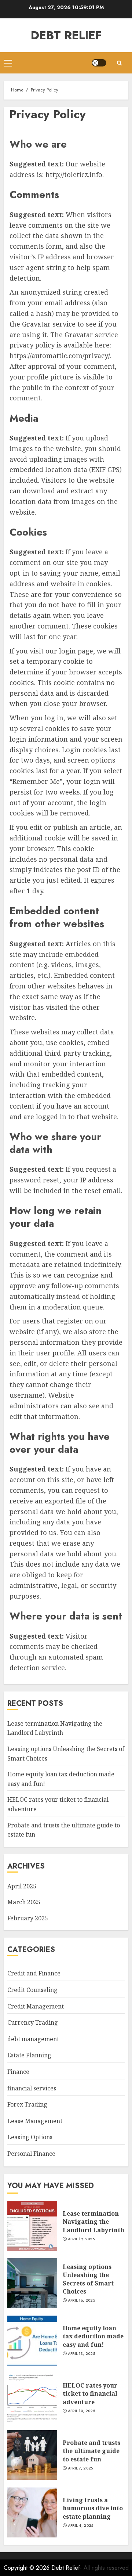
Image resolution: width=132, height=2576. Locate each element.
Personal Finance (31, 2154)
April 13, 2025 (81, 2354)
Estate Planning (29, 2055)
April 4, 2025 (81, 2526)
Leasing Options (30, 2137)
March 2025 (24, 1902)
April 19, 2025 (81, 2239)
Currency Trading (33, 2022)
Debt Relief (66, 35)
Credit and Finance (34, 1973)
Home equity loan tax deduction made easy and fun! (93, 2336)
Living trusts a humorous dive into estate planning (93, 2508)
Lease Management (35, 2121)
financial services (32, 2088)
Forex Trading (27, 2104)
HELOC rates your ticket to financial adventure (90, 2394)
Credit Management (36, 2006)
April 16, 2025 (81, 2301)
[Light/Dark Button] (99, 63)
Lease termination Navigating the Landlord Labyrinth (55, 1728)
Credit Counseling (32, 1990)
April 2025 (22, 1886)
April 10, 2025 (81, 2411)
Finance (18, 2072)
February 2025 (28, 1918)
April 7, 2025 (80, 2468)
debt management (33, 2039)
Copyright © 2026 (27, 2568)
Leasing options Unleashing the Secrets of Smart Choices (88, 2279)
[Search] (119, 63)
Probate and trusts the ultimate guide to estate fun (91, 2451)
